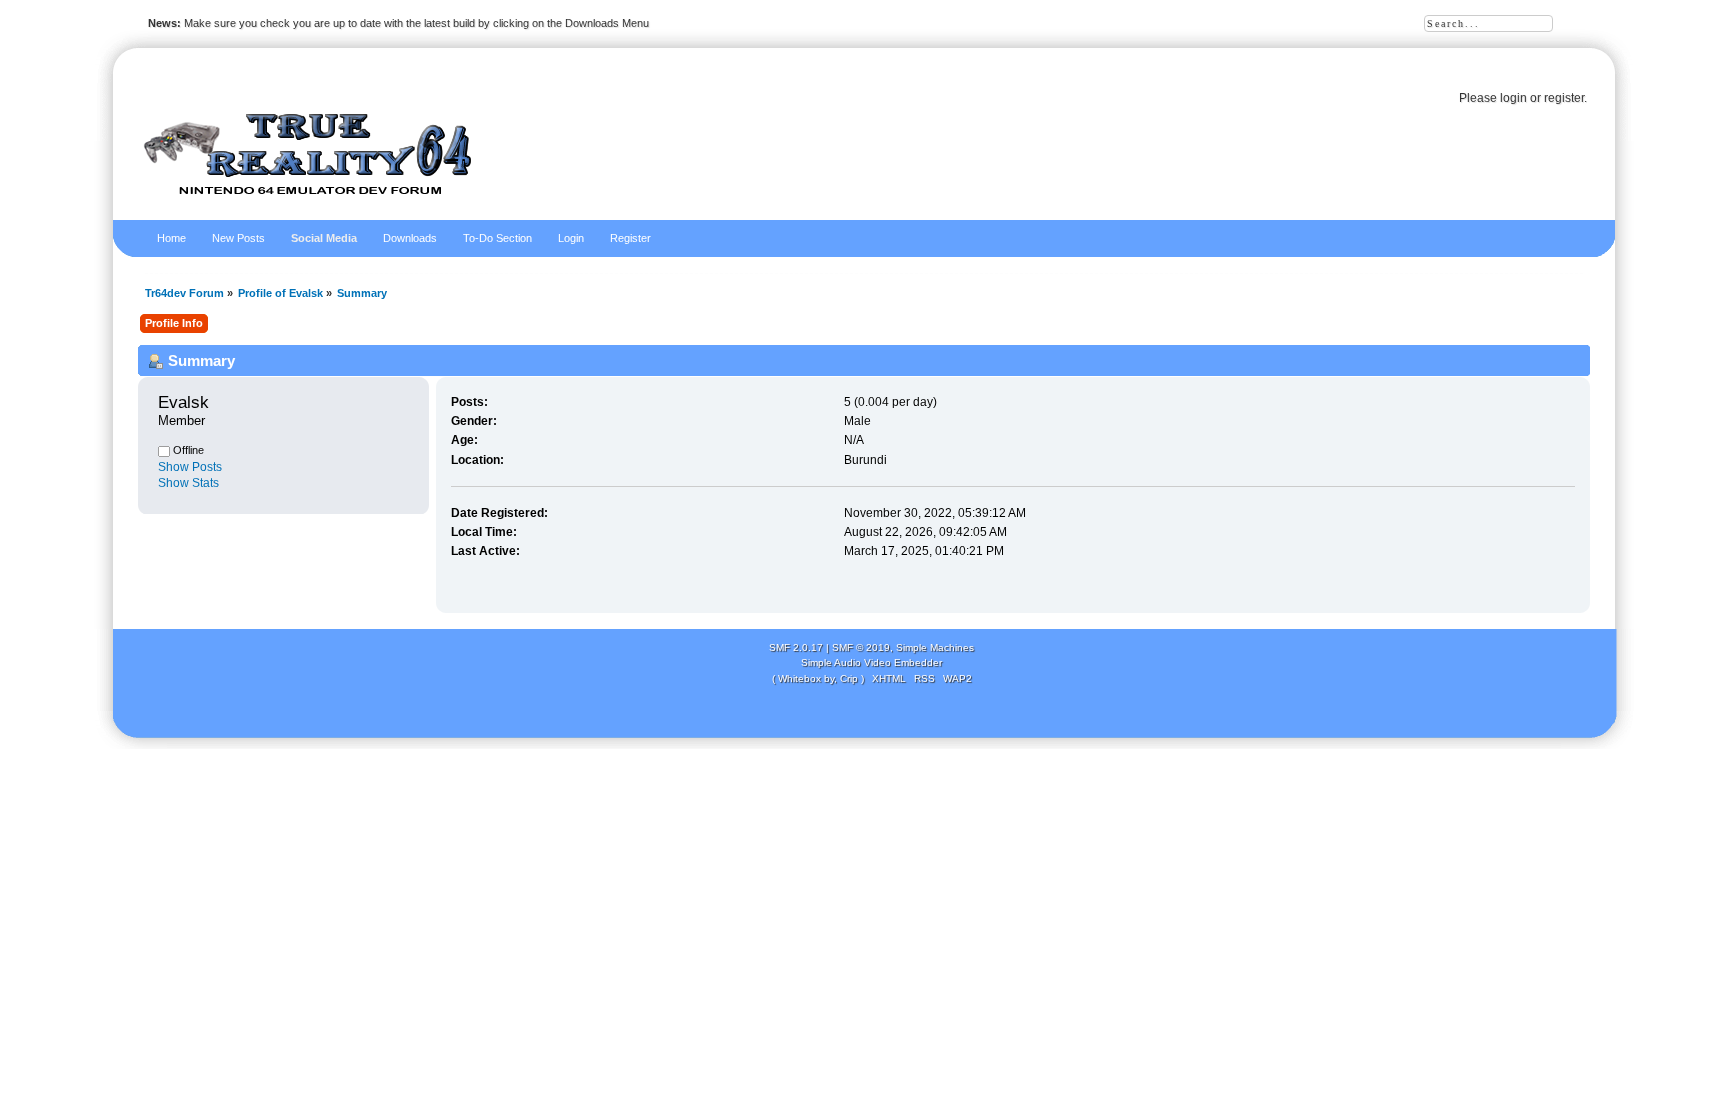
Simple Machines (935, 647)
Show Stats (188, 483)
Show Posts (190, 467)
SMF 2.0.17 (796, 647)
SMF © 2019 (861, 647)
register (1564, 98)
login (1513, 98)
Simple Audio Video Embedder (871, 662)
